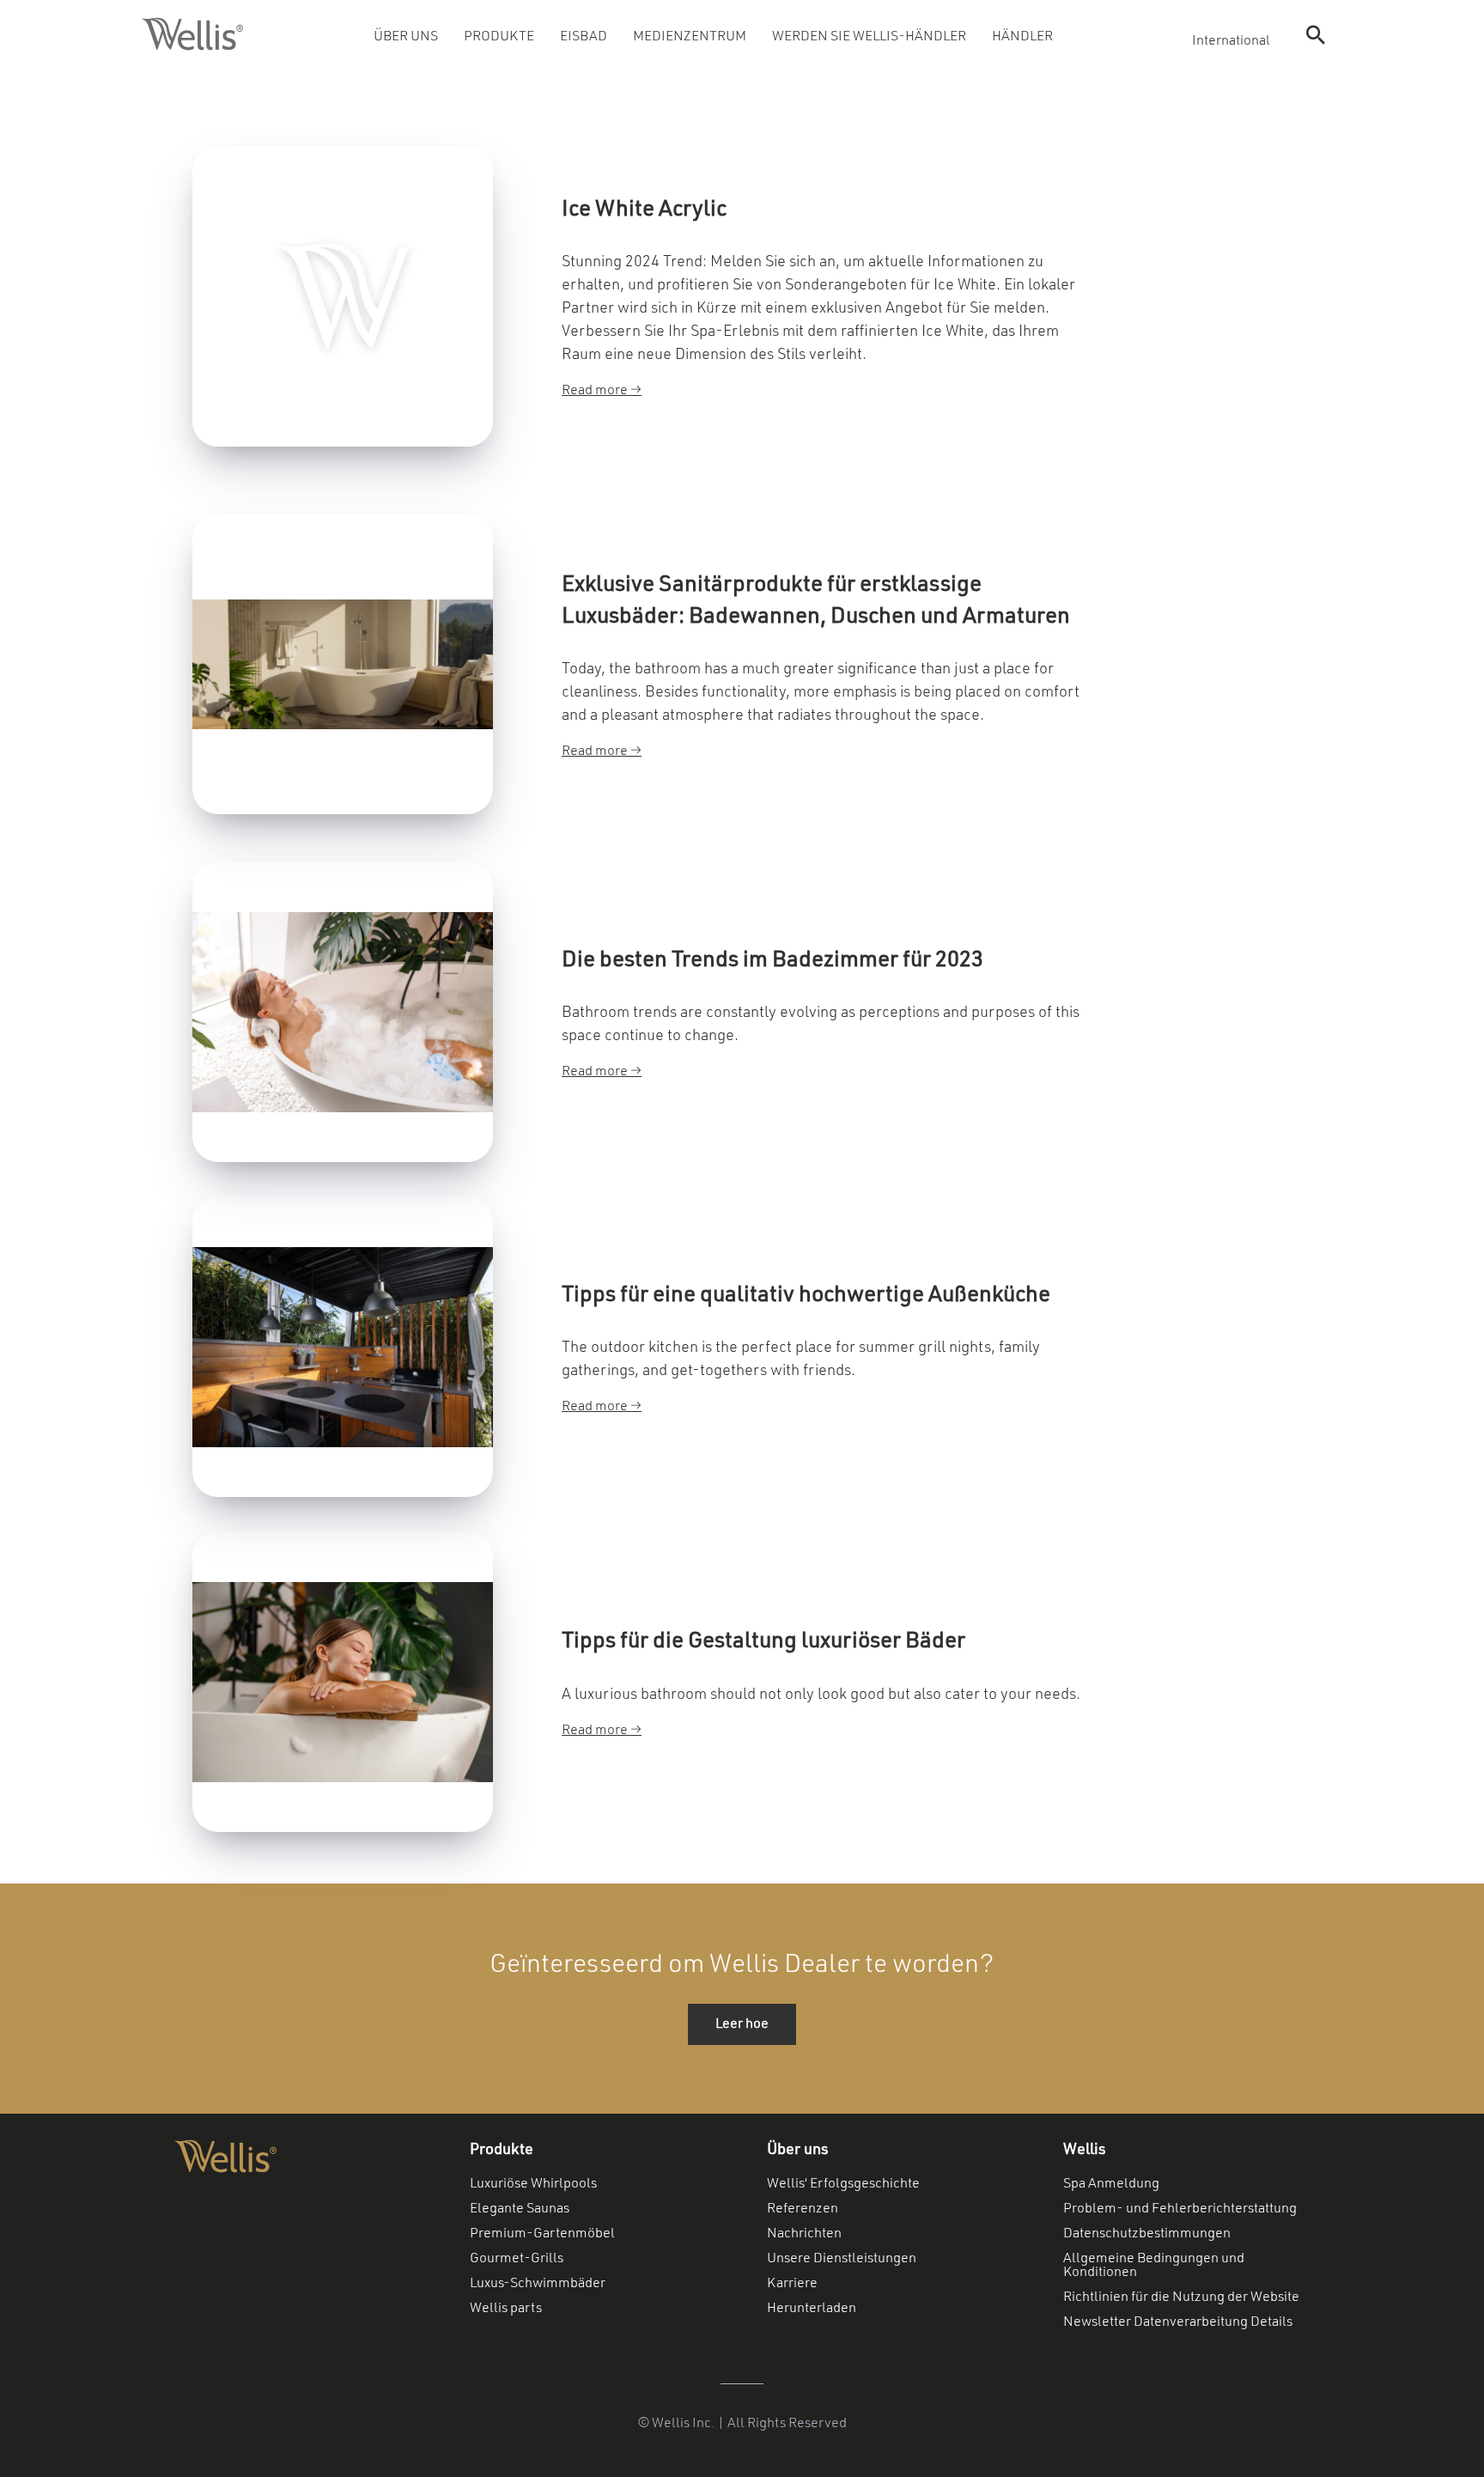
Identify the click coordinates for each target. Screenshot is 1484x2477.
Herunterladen (812, 2309)
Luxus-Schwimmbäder (538, 2284)
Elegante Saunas (520, 2209)
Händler (1022, 37)
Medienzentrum (690, 37)
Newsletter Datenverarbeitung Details (1178, 2322)
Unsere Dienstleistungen (842, 2259)
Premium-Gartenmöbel (542, 2234)
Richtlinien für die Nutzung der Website (1181, 2297)
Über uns (406, 37)
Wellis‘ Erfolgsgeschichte (843, 2184)
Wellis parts (506, 2309)
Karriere (792, 2284)
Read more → (602, 391)
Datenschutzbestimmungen (1147, 2234)
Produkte (499, 37)
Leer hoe (742, 2024)
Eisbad (584, 37)
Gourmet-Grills (517, 2259)
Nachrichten (804, 2234)
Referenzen (803, 2209)
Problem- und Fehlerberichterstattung (1180, 2209)
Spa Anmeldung (1111, 2184)
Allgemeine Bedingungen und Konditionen (1154, 2266)
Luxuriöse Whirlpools (533, 2184)
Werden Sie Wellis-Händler (869, 37)
